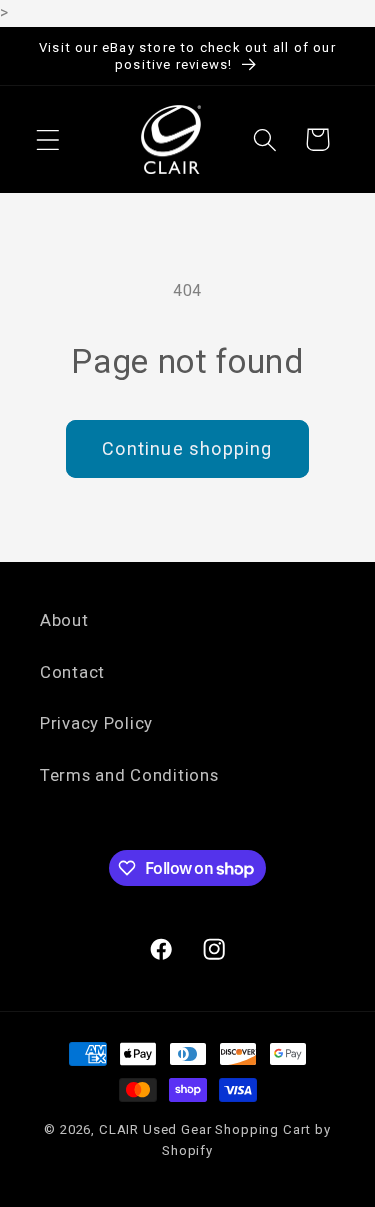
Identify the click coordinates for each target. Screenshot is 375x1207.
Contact (72, 672)
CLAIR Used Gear (155, 1129)
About (64, 620)
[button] (48, 139)
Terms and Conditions (129, 775)
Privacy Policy (96, 723)
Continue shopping (187, 448)
